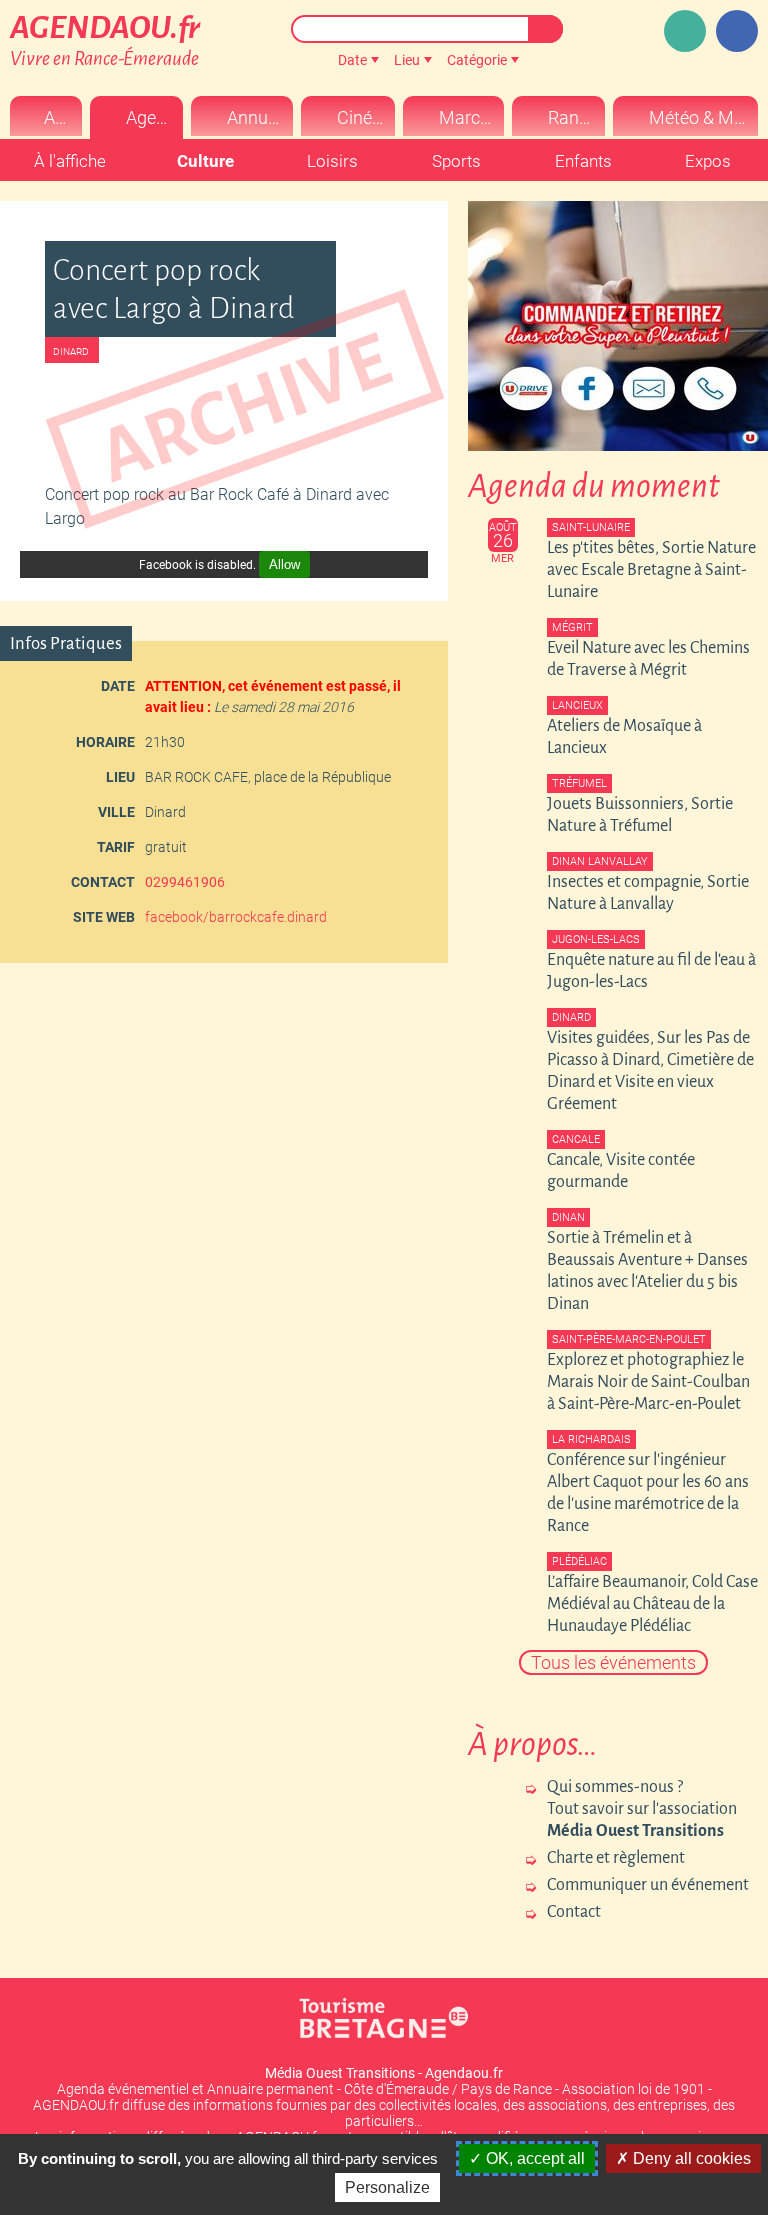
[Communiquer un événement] (685, 31)
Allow (284, 564)
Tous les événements (613, 1662)
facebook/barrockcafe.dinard (236, 917)
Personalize (387, 2187)
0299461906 (185, 882)
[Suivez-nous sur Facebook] (737, 31)
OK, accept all (533, 2158)
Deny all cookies (690, 2158)
